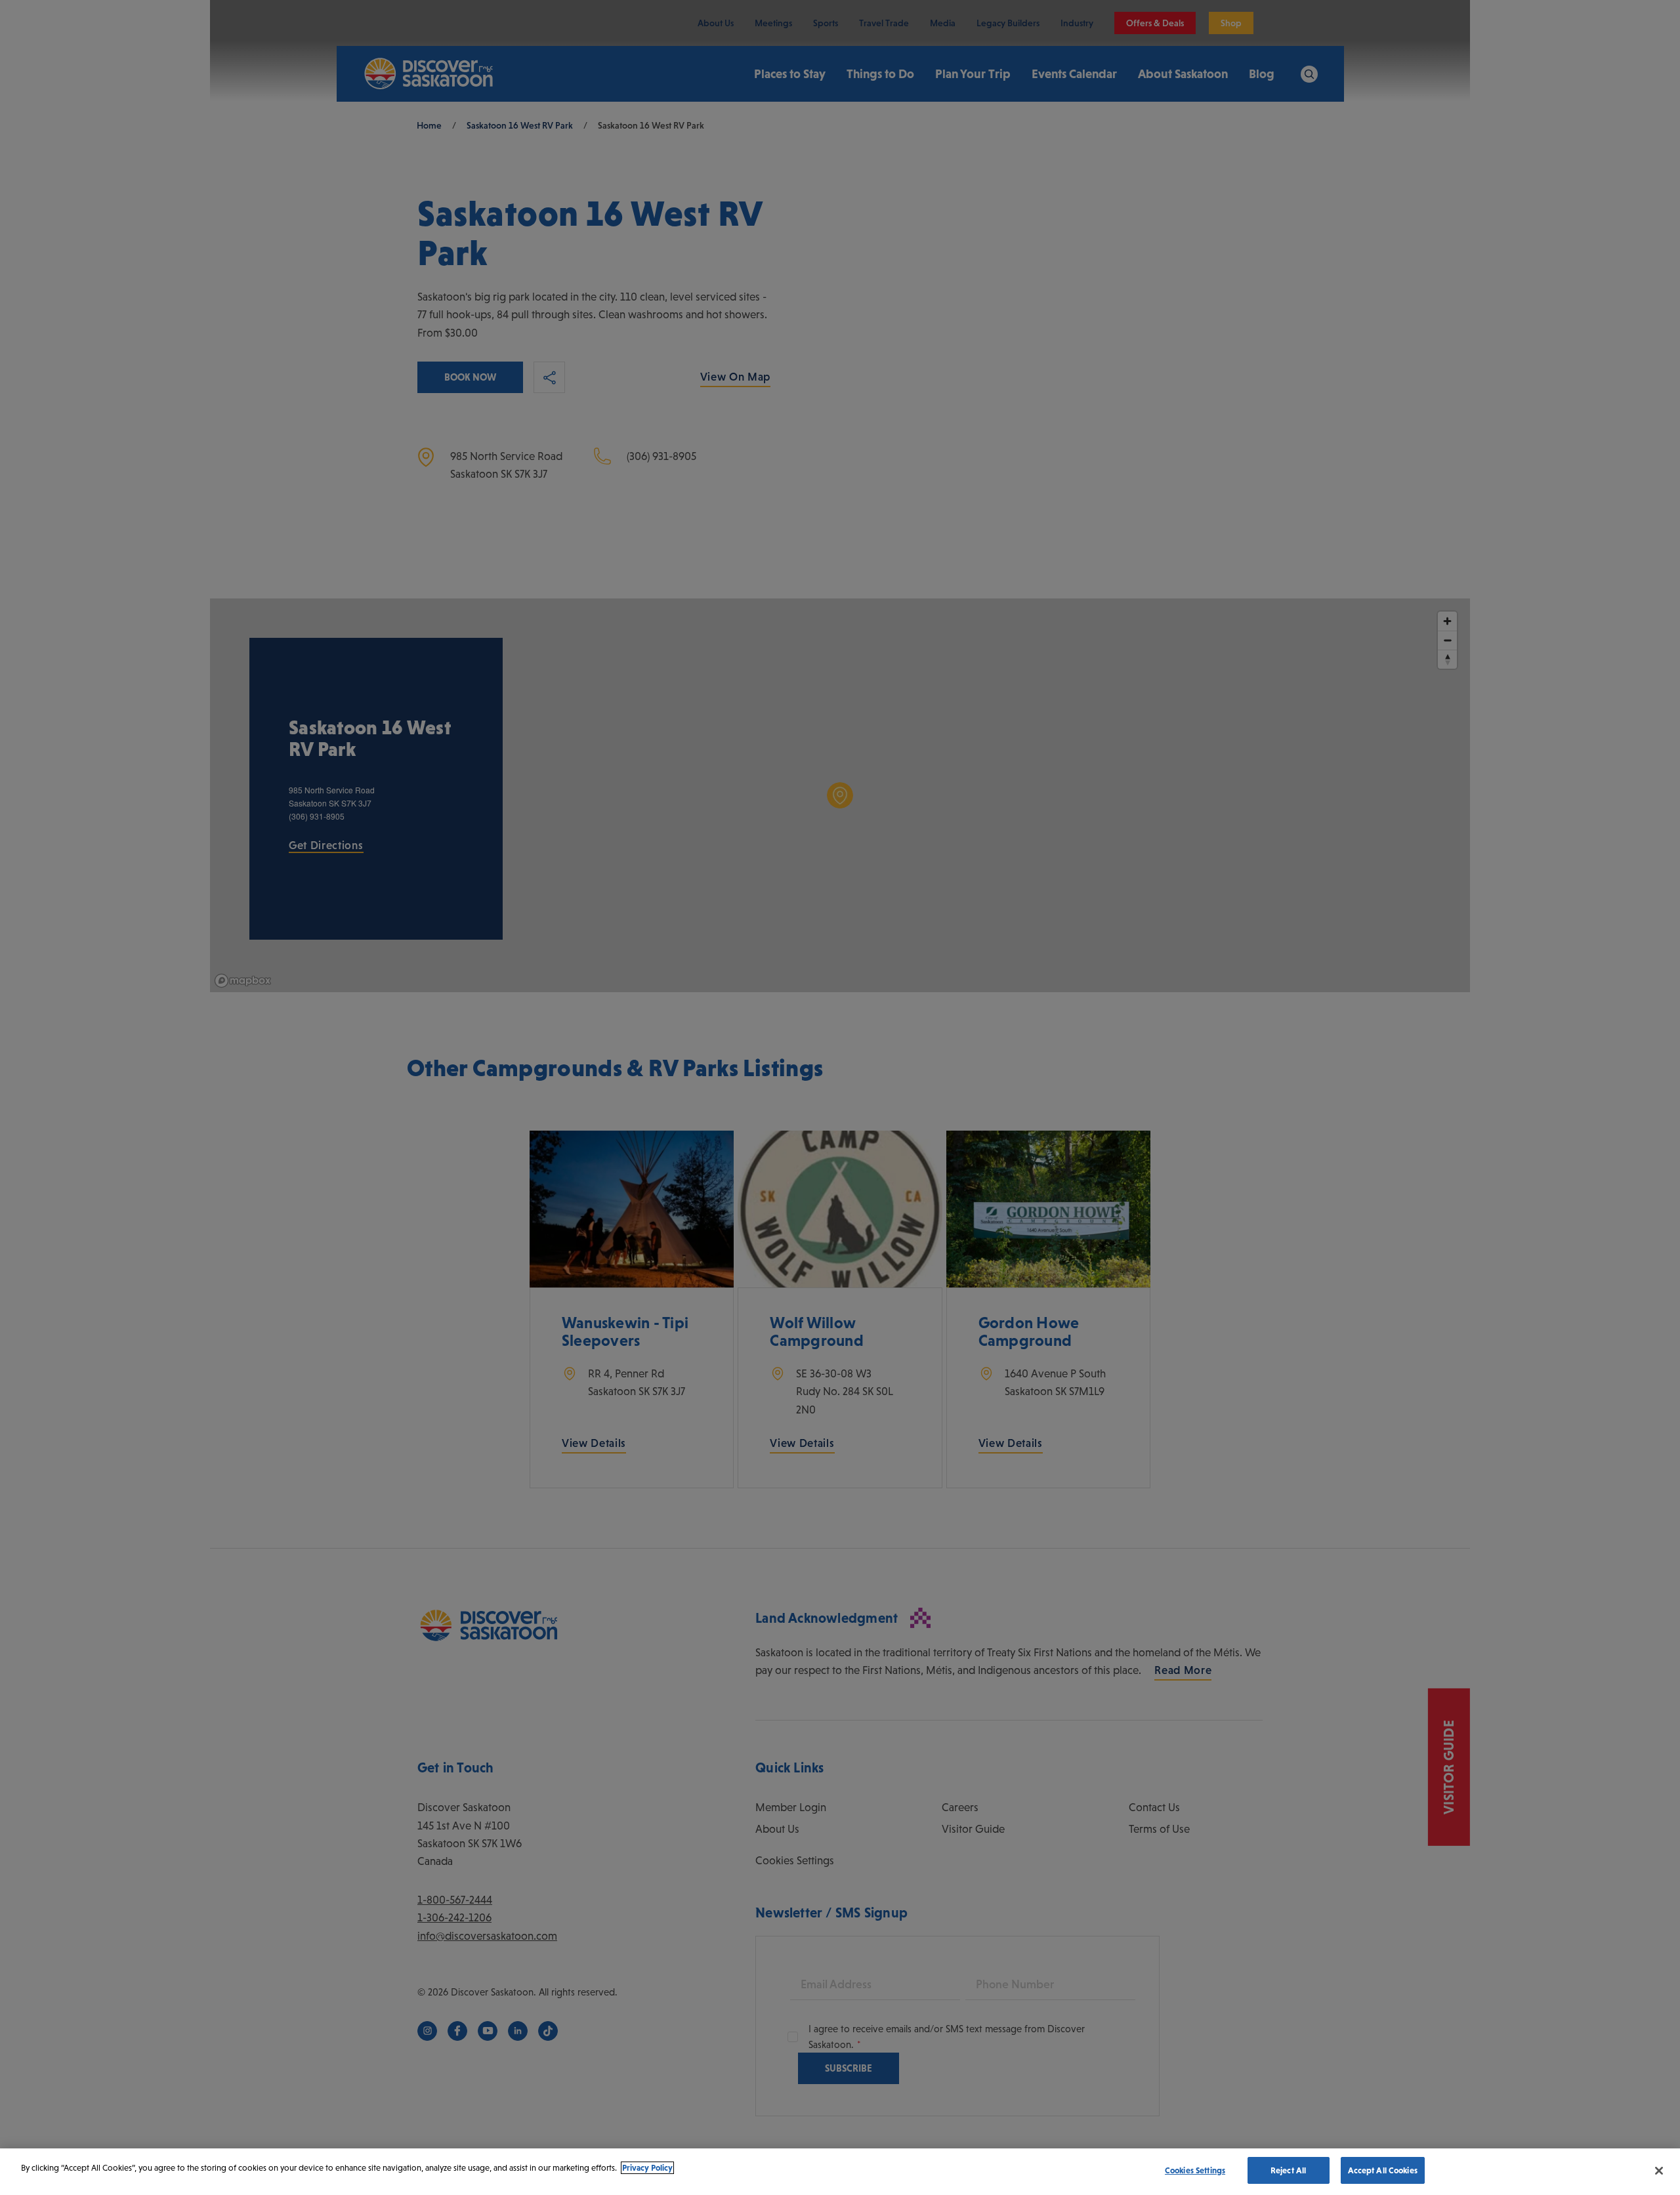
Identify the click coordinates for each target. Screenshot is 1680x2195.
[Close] (1659, 2171)
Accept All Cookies (1383, 2170)
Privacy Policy (647, 2168)
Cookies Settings (1195, 2170)
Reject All (1288, 2170)
